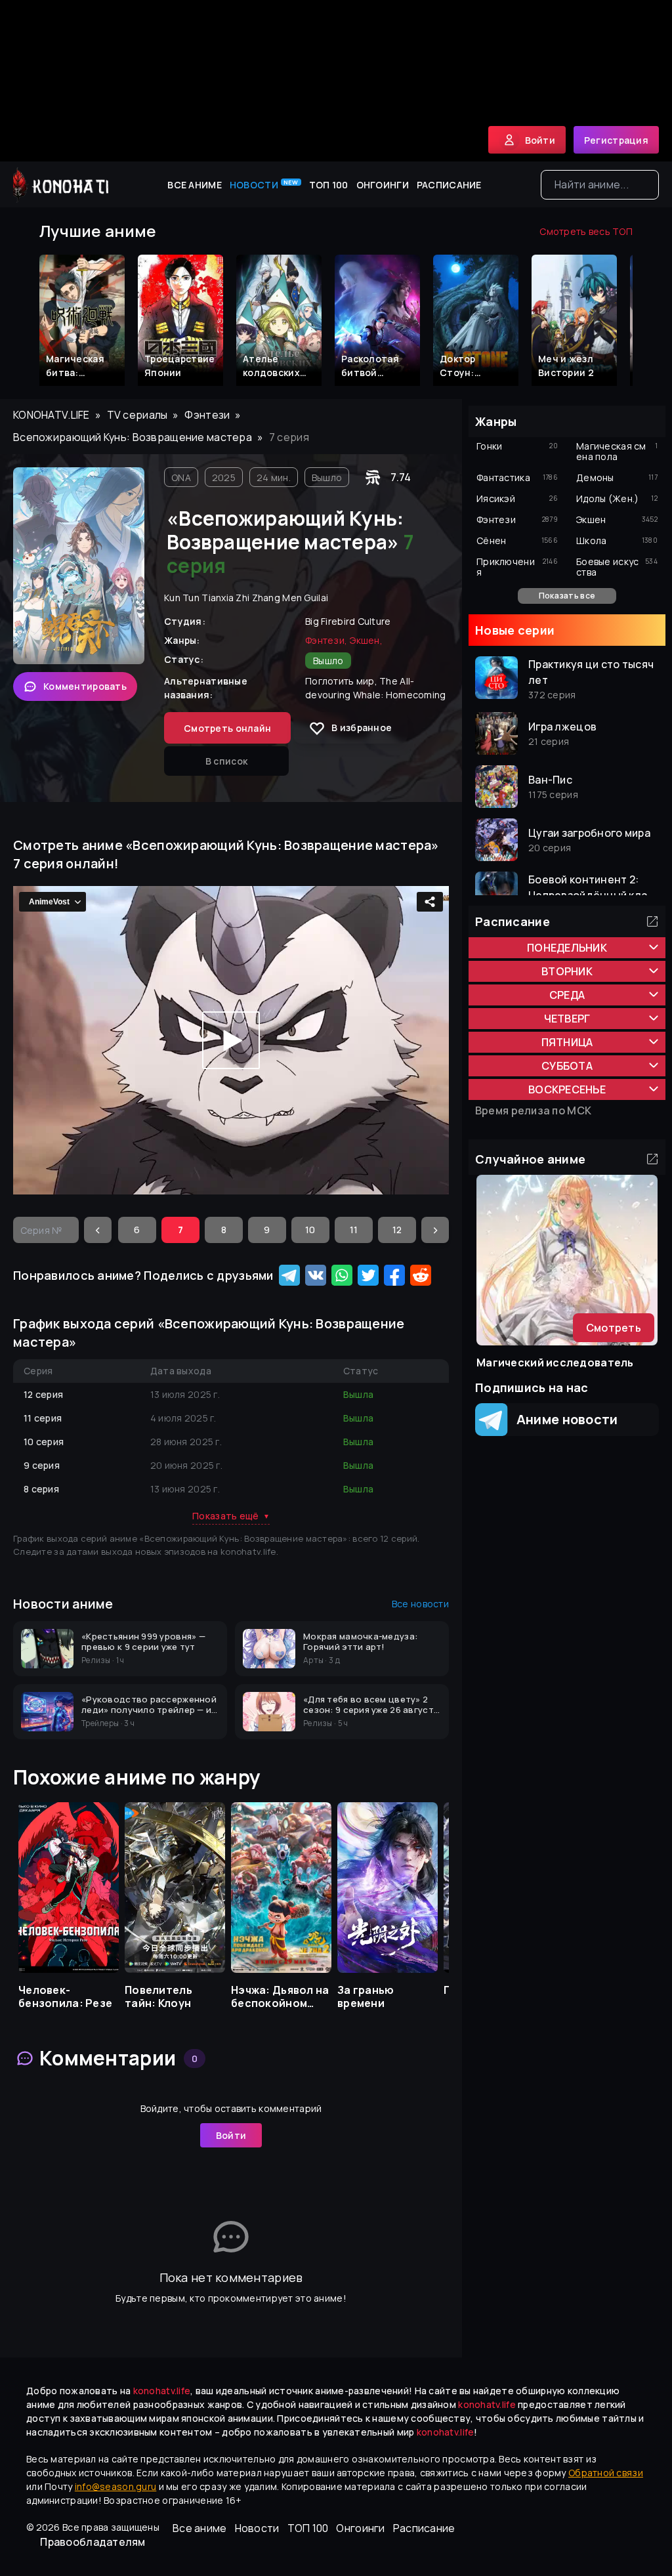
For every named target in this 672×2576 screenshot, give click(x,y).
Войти (231, 2135)
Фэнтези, (326, 640)
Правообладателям (93, 2542)
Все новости (420, 1604)
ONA (181, 477)
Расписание (449, 185)
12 (397, 1230)
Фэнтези (207, 415)
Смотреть (614, 1328)
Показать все (567, 596)
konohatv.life (52, 415)
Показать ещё (231, 1516)
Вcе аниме (195, 185)
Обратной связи (606, 2473)
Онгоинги (383, 185)
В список (226, 761)
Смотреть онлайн (227, 728)
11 (354, 1230)
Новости (264, 184)
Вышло (327, 477)
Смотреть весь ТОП (586, 231)
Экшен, (366, 640)
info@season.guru (115, 2486)
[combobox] (600, 185)
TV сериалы (137, 415)
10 (310, 1230)
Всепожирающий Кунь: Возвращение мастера (133, 437)
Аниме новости (563, 1419)
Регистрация (616, 140)
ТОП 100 (329, 185)
